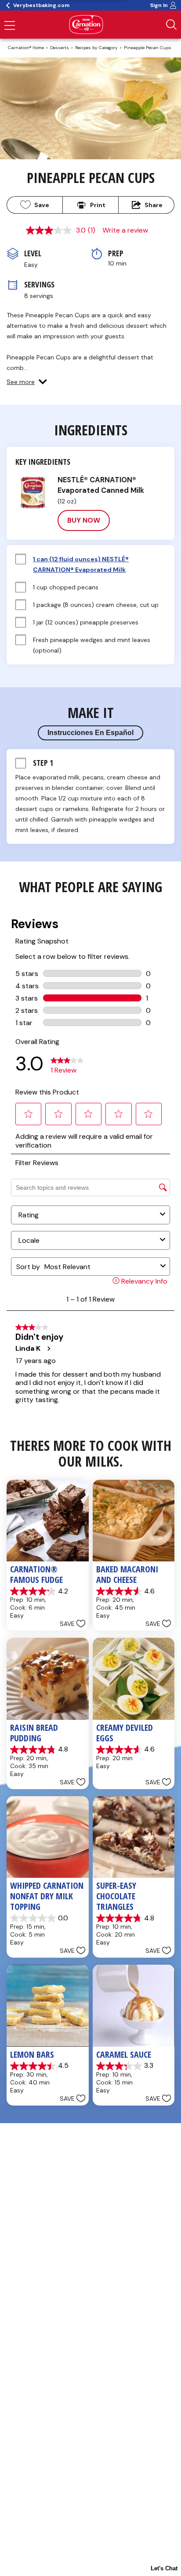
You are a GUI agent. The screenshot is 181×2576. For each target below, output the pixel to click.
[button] (27, 382)
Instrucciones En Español (90, 733)
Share (154, 205)
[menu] (10, 26)
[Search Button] (171, 25)
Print (98, 205)
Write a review (125, 230)
